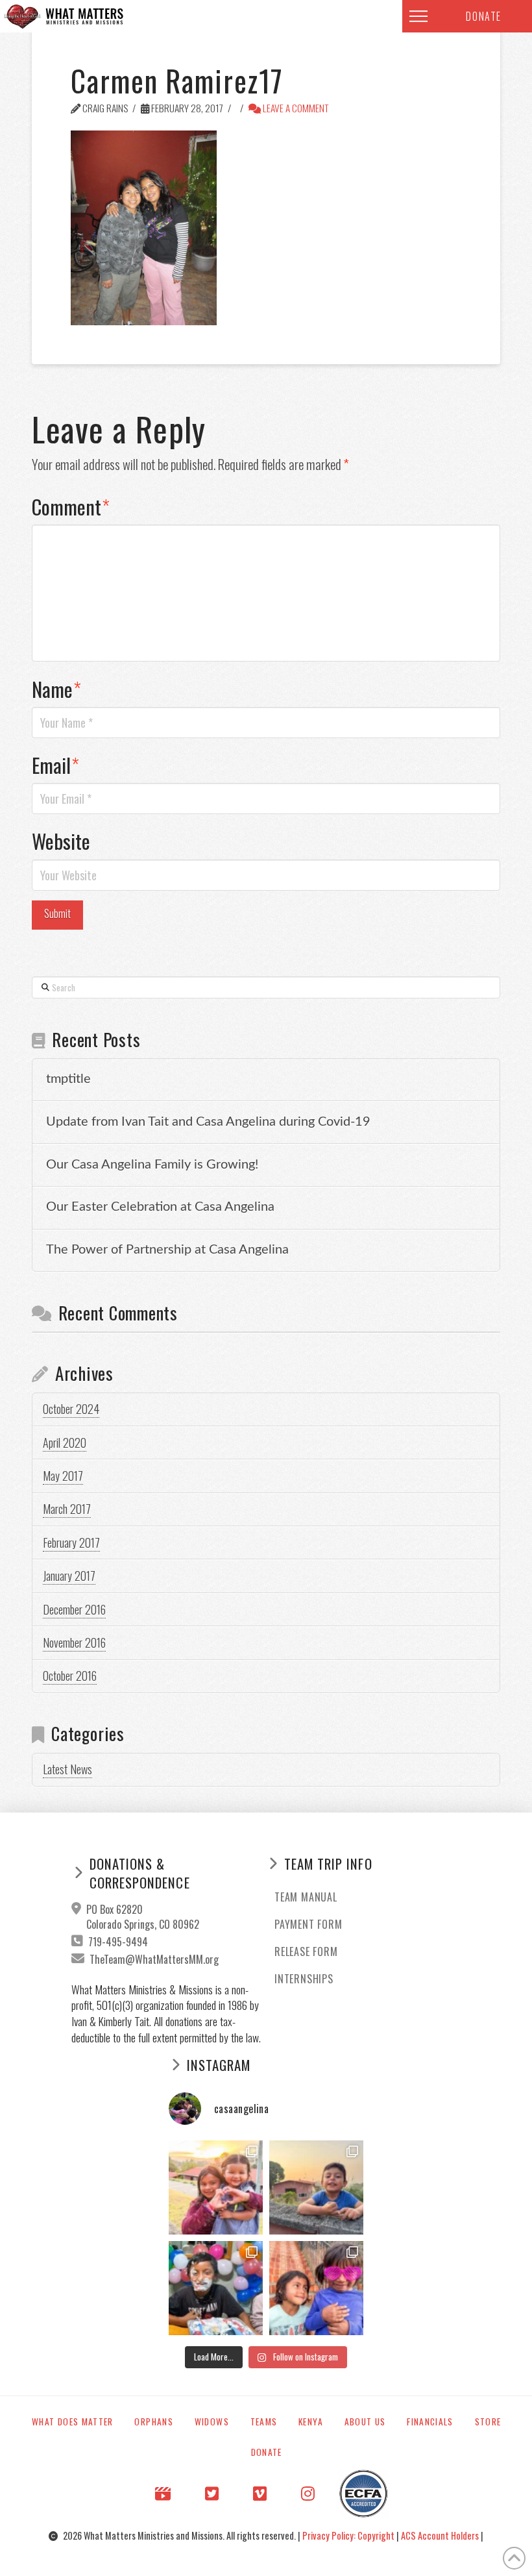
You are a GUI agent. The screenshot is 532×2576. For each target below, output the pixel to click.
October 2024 (71, 1409)
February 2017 (71, 1542)
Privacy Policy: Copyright (349, 2535)
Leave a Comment (295, 108)
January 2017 (69, 1576)
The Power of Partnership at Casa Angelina (167, 1250)
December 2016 (74, 1609)
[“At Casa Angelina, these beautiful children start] (316, 2288)
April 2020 (65, 1443)
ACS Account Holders (441, 2535)
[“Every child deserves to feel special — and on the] (216, 2288)
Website (61, 841)
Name (56, 689)
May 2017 (63, 1476)
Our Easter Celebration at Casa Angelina (160, 1207)
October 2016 (70, 1676)
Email (55, 765)
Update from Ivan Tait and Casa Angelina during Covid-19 (208, 1122)
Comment (71, 506)
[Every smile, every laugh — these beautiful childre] (316, 2187)
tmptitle (68, 1079)
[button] (418, 16)
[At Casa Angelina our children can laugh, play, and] (216, 2187)
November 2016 (74, 1642)
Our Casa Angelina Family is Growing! (152, 1165)
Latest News (67, 1769)
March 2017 (67, 1509)
